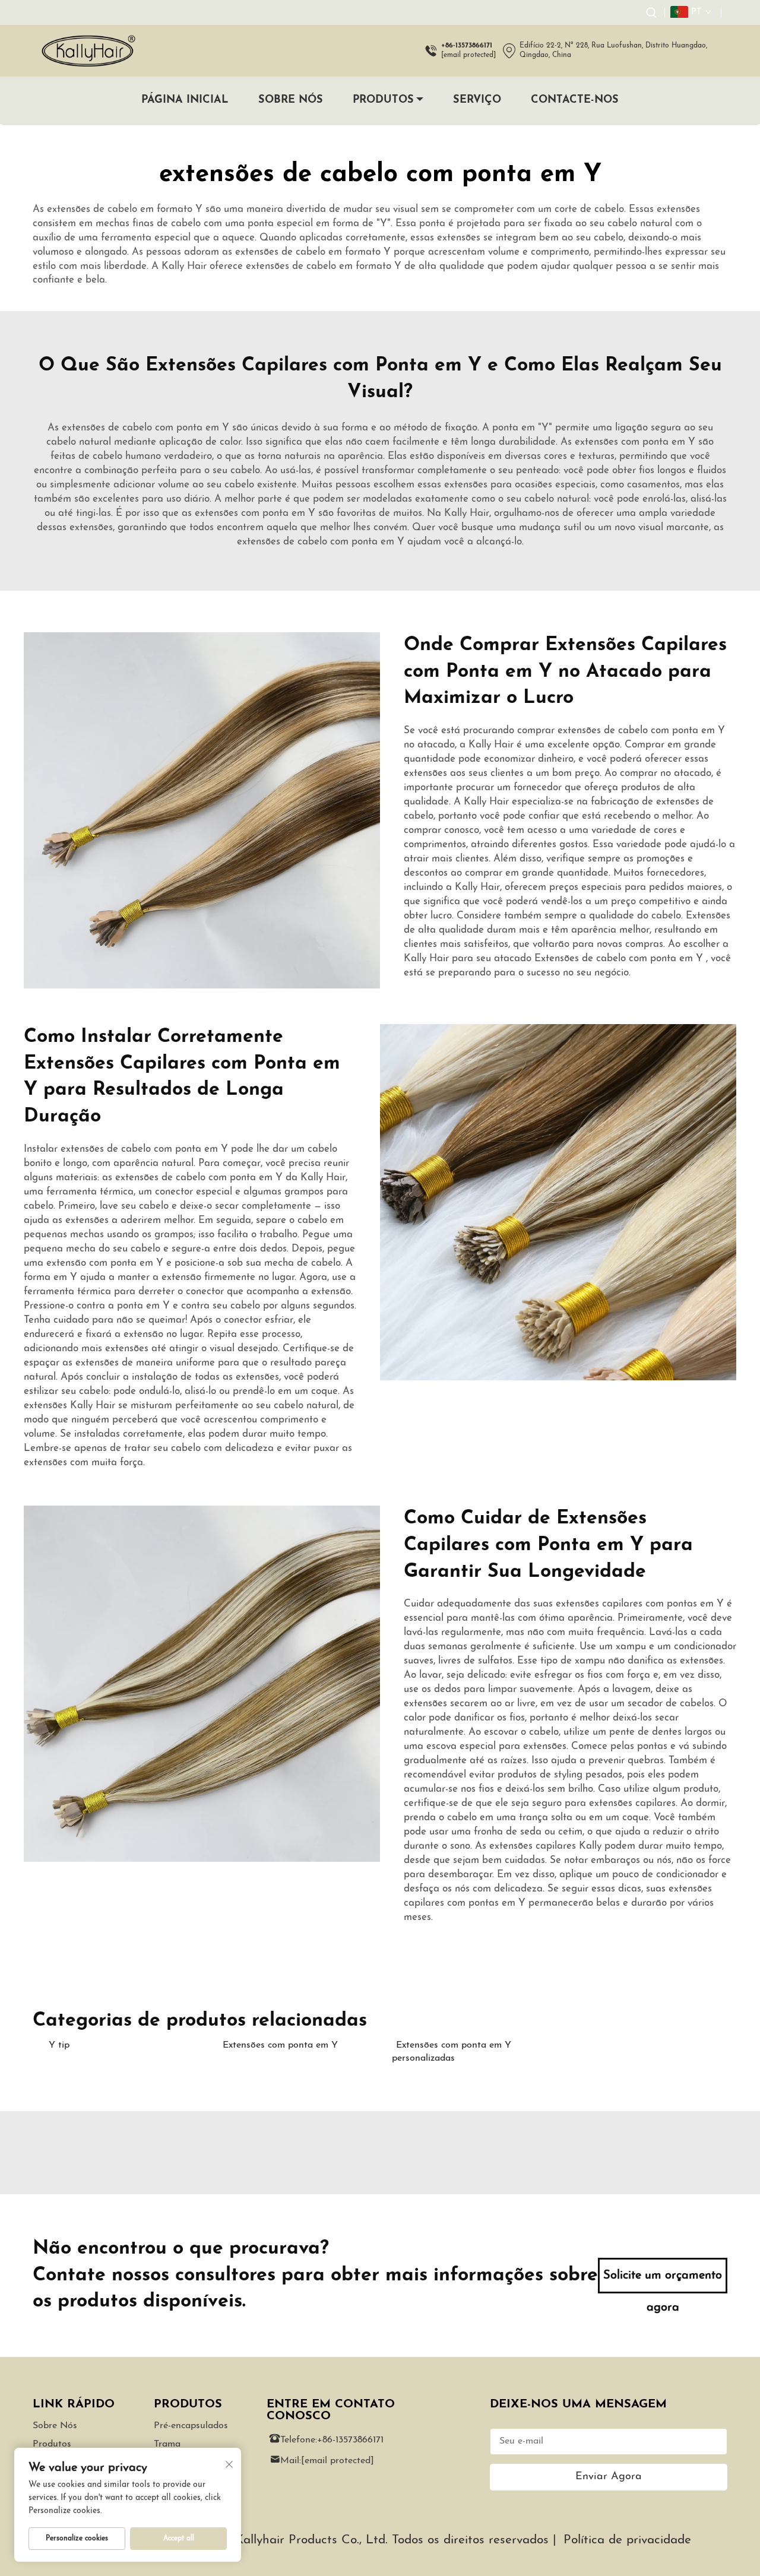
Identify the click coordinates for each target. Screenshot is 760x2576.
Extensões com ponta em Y (280, 2045)
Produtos (383, 100)
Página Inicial (185, 100)
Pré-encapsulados (191, 2426)
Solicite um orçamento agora (663, 2282)
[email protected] (468, 55)
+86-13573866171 (350, 2440)
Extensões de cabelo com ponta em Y (620, 959)
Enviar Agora (609, 2477)
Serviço (477, 100)
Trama (167, 2444)
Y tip (59, 2045)
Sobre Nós (291, 100)
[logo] (88, 51)
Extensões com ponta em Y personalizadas (452, 2052)
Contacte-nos (575, 100)
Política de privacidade (627, 2540)
